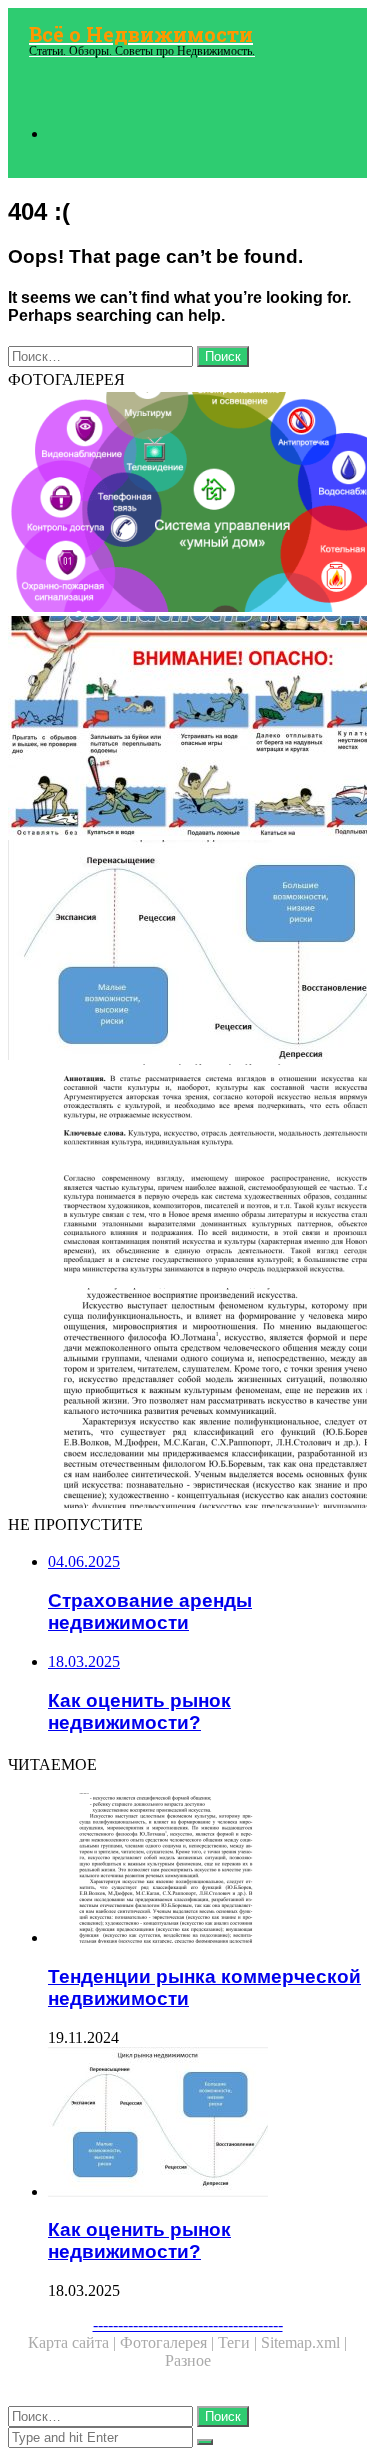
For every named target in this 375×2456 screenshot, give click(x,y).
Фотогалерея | (169, 2342)
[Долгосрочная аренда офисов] (187, 1176)
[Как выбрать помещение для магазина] (187, 504)
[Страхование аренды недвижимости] (187, 728)
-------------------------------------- (188, 2324)
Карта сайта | (74, 2342)
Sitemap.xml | (304, 2342)
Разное (188, 2360)
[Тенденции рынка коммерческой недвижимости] (187, 1400)
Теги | (239, 2342)
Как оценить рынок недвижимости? (139, 2240)
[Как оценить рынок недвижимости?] (187, 952)
